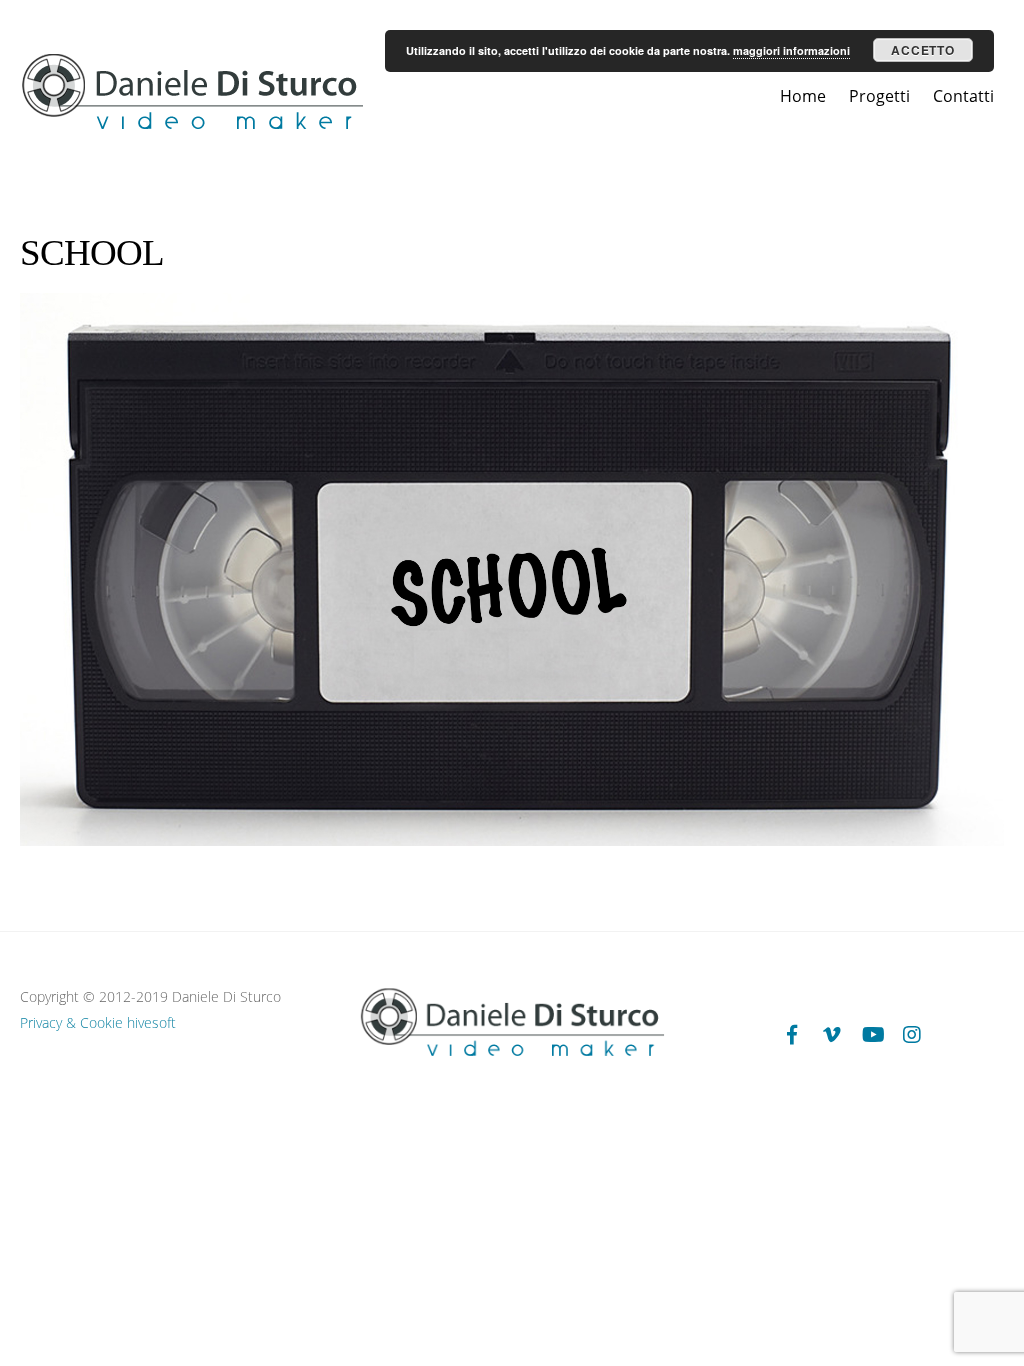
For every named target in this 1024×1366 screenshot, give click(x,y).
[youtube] (872, 1033)
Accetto (922, 50)
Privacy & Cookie (71, 1022)
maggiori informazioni (791, 50)
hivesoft (151, 1022)
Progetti (879, 96)
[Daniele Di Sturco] (192, 125)
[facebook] (792, 1033)
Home (803, 96)
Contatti (963, 96)
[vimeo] (832, 1033)
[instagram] (912, 1033)
